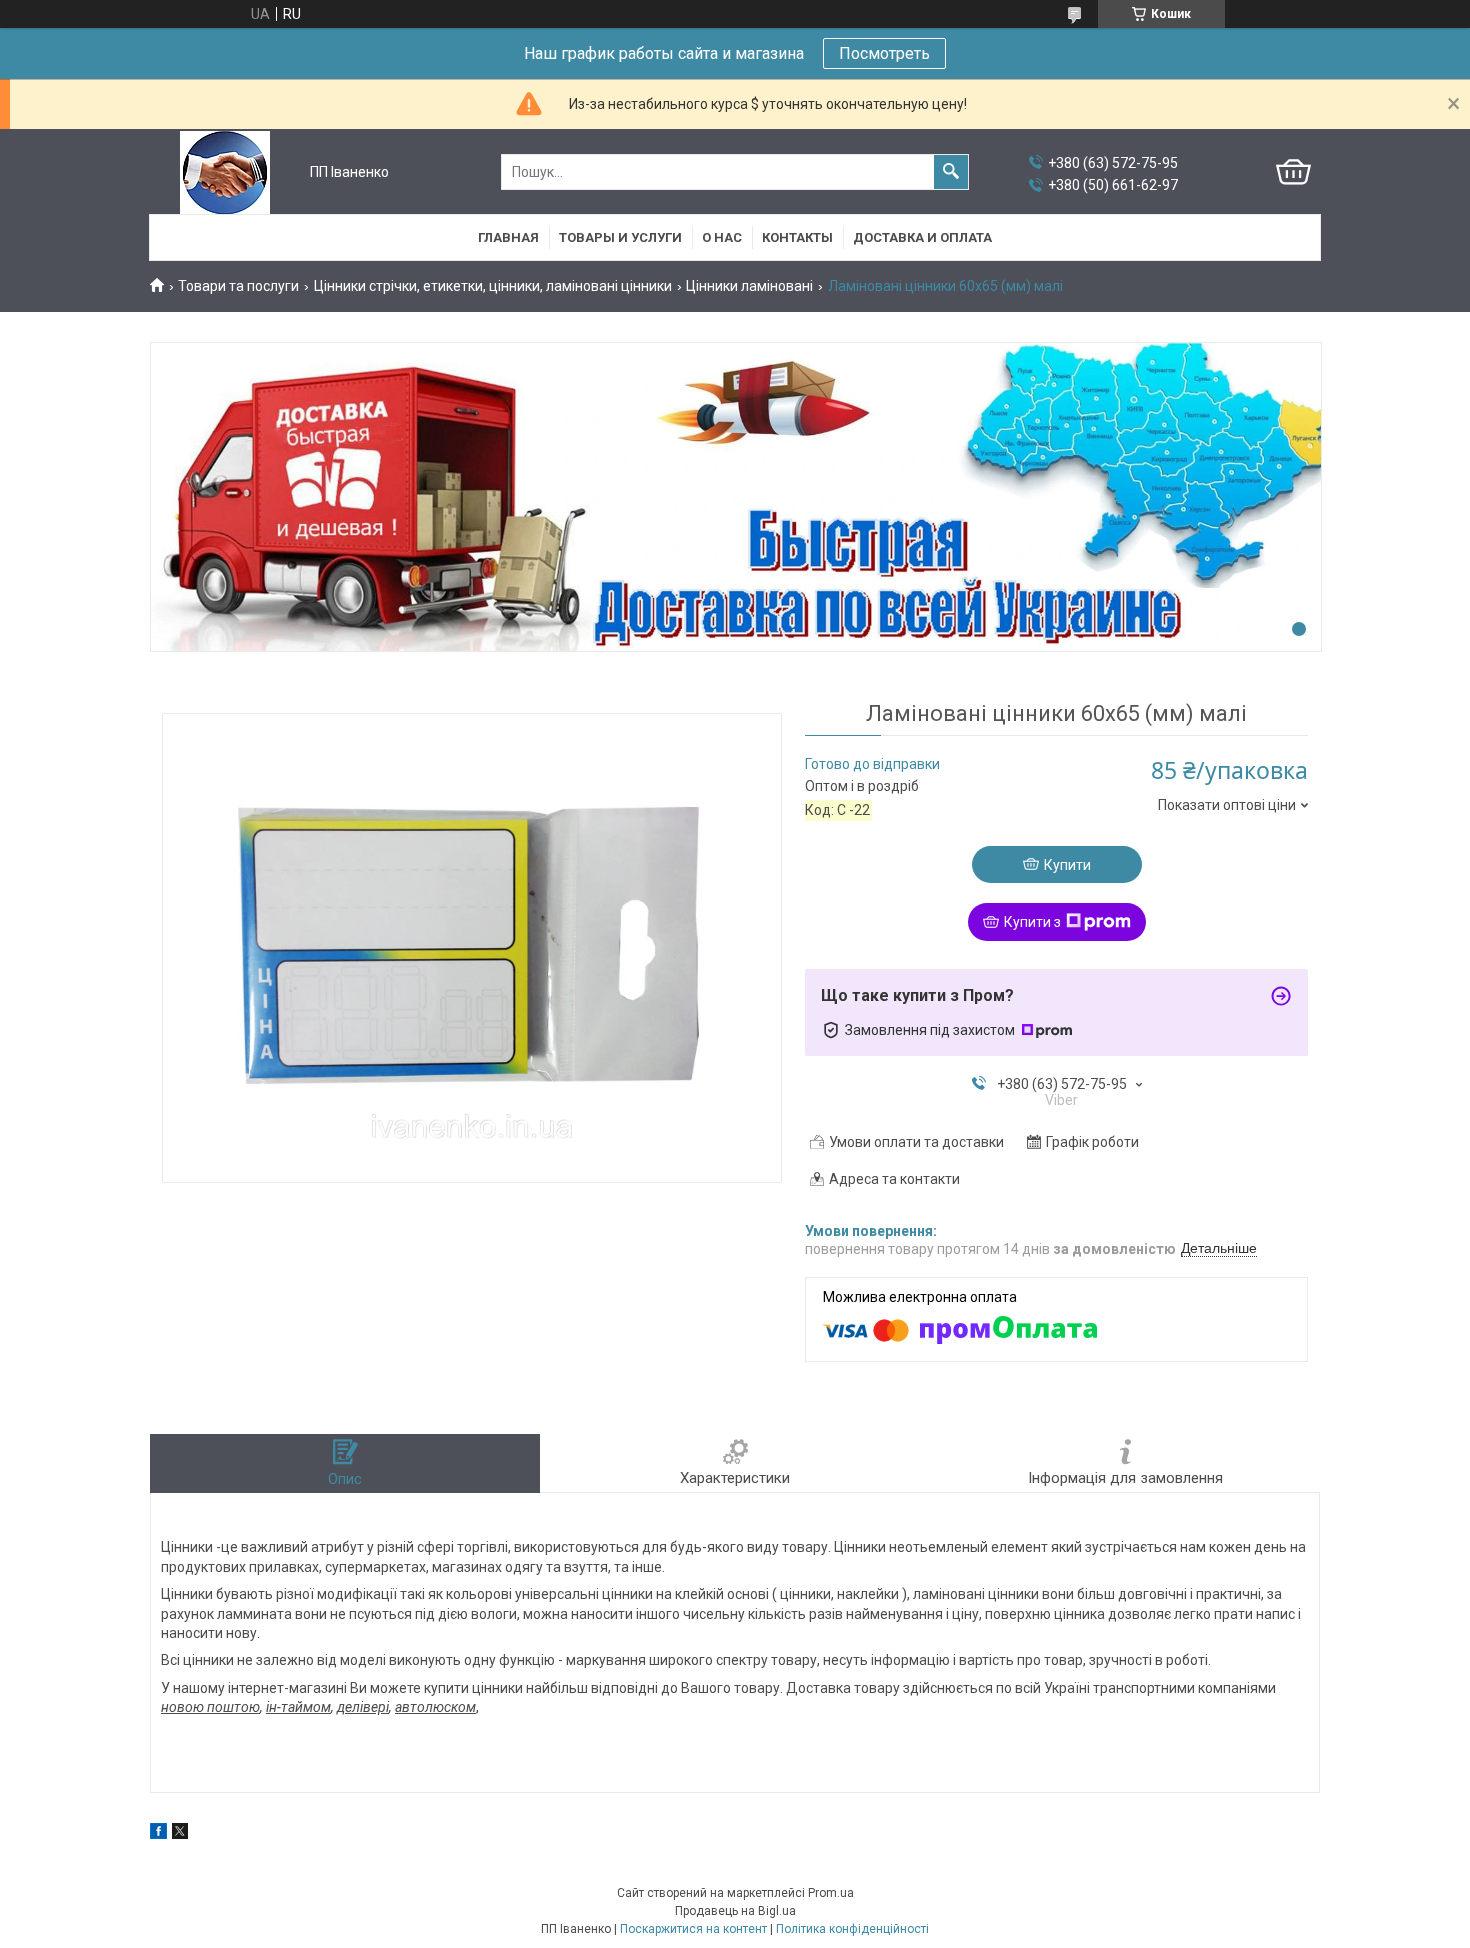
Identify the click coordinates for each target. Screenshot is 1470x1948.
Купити (1067, 865)
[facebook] (158, 1834)
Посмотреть (884, 53)
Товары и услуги (620, 237)
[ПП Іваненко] (225, 172)
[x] (180, 1834)
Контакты (797, 237)
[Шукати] (951, 172)
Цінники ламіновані (749, 286)
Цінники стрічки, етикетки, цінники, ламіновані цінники (493, 286)
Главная (508, 237)
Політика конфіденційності (852, 1929)
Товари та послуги (238, 286)
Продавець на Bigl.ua (735, 1911)
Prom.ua (831, 1893)
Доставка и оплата (922, 237)
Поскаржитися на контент (693, 1929)
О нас (722, 237)
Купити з (1032, 922)
